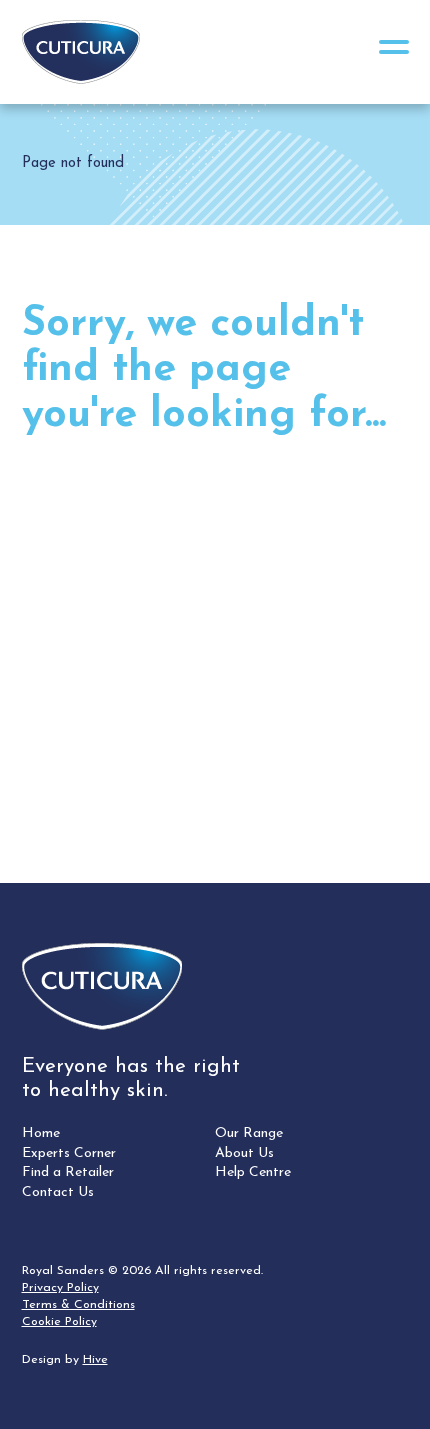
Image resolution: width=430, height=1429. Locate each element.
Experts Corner (69, 1153)
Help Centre (253, 1172)
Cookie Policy (59, 1322)
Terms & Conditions (78, 1305)
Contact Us (58, 1192)
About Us (244, 1153)
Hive (95, 1360)
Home (41, 1133)
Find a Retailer (68, 1172)
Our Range (249, 1133)
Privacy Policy (60, 1288)
